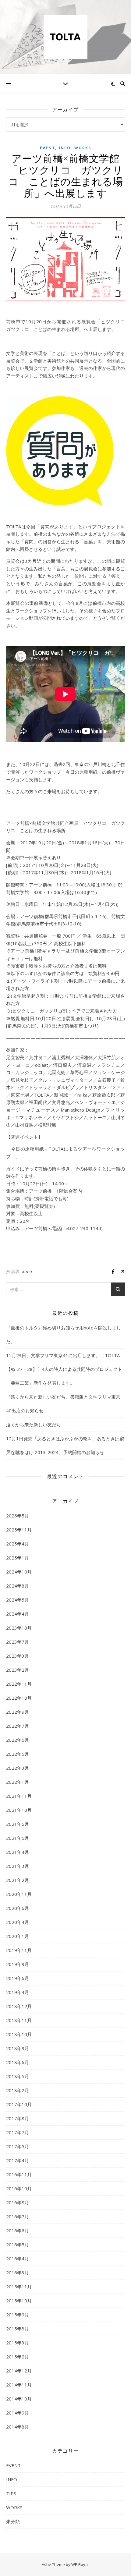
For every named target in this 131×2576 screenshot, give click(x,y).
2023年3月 (18, 1656)
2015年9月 (18, 2315)
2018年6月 (18, 2062)
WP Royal (80, 2564)
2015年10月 (19, 2301)
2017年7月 (18, 2132)
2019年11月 (19, 1950)
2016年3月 (18, 2273)
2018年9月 (18, 2048)
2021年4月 (18, 1852)
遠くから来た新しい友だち (34, 1425)
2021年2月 (18, 1880)
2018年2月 (18, 2090)
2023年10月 (19, 1628)
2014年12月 (19, 2371)
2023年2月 (18, 1670)
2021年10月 (19, 1810)
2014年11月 (19, 2385)
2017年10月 (19, 2104)
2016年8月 (18, 2202)
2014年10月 (19, 2399)
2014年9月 (18, 2413)
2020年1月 (18, 1936)
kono (27, 1271)
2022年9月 (18, 1712)
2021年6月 (18, 1824)
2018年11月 (19, 2020)
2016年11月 (19, 2174)
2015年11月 (19, 2287)
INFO (65, 148)
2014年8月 (18, 2427)
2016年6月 (18, 2230)
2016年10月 (19, 2188)
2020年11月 (19, 1894)
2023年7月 (18, 1642)
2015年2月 (18, 2357)
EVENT (48, 148)
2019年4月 (18, 1992)
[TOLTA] (65, 37)
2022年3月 (18, 1768)
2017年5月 (18, 2146)
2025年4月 (18, 1544)
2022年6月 (18, 1740)
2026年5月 (18, 1516)
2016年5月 (18, 2244)
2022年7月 (18, 1726)
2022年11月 (19, 1684)
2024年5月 (18, 1600)
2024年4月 (18, 1614)
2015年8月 (18, 2329)
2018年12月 (19, 2006)
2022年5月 (18, 1754)
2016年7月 (18, 2216)
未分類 (13, 2521)
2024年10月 (19, 1572)
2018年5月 (18, 2076)
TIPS (11, 2493)
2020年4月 (18, 1922)
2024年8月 (18, 1586)
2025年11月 (19, 1530)
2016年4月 (18, 2258)
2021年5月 (18, 1838)
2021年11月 (19, 1796)
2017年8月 (18, 2118)
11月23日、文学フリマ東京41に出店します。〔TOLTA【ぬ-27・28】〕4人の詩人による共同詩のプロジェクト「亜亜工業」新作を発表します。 (64, 1369)
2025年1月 (18, 1558)
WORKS (83, 148)
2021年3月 (18, 1866)
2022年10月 (19, 1698)
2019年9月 (18, 1964)
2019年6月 (18, 1978)
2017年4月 (18, 2160)
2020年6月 (18, 1908)
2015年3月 (18, 2343)
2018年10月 (19, 2034)
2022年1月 (18, 1782)
